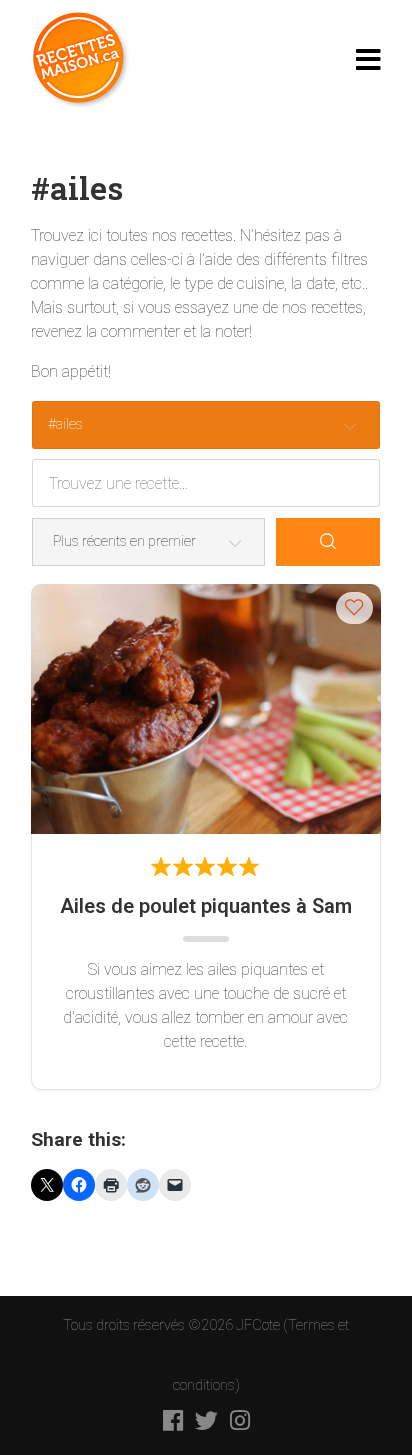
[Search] (328, 542)
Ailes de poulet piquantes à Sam (206, 906)
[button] (354, 607)
